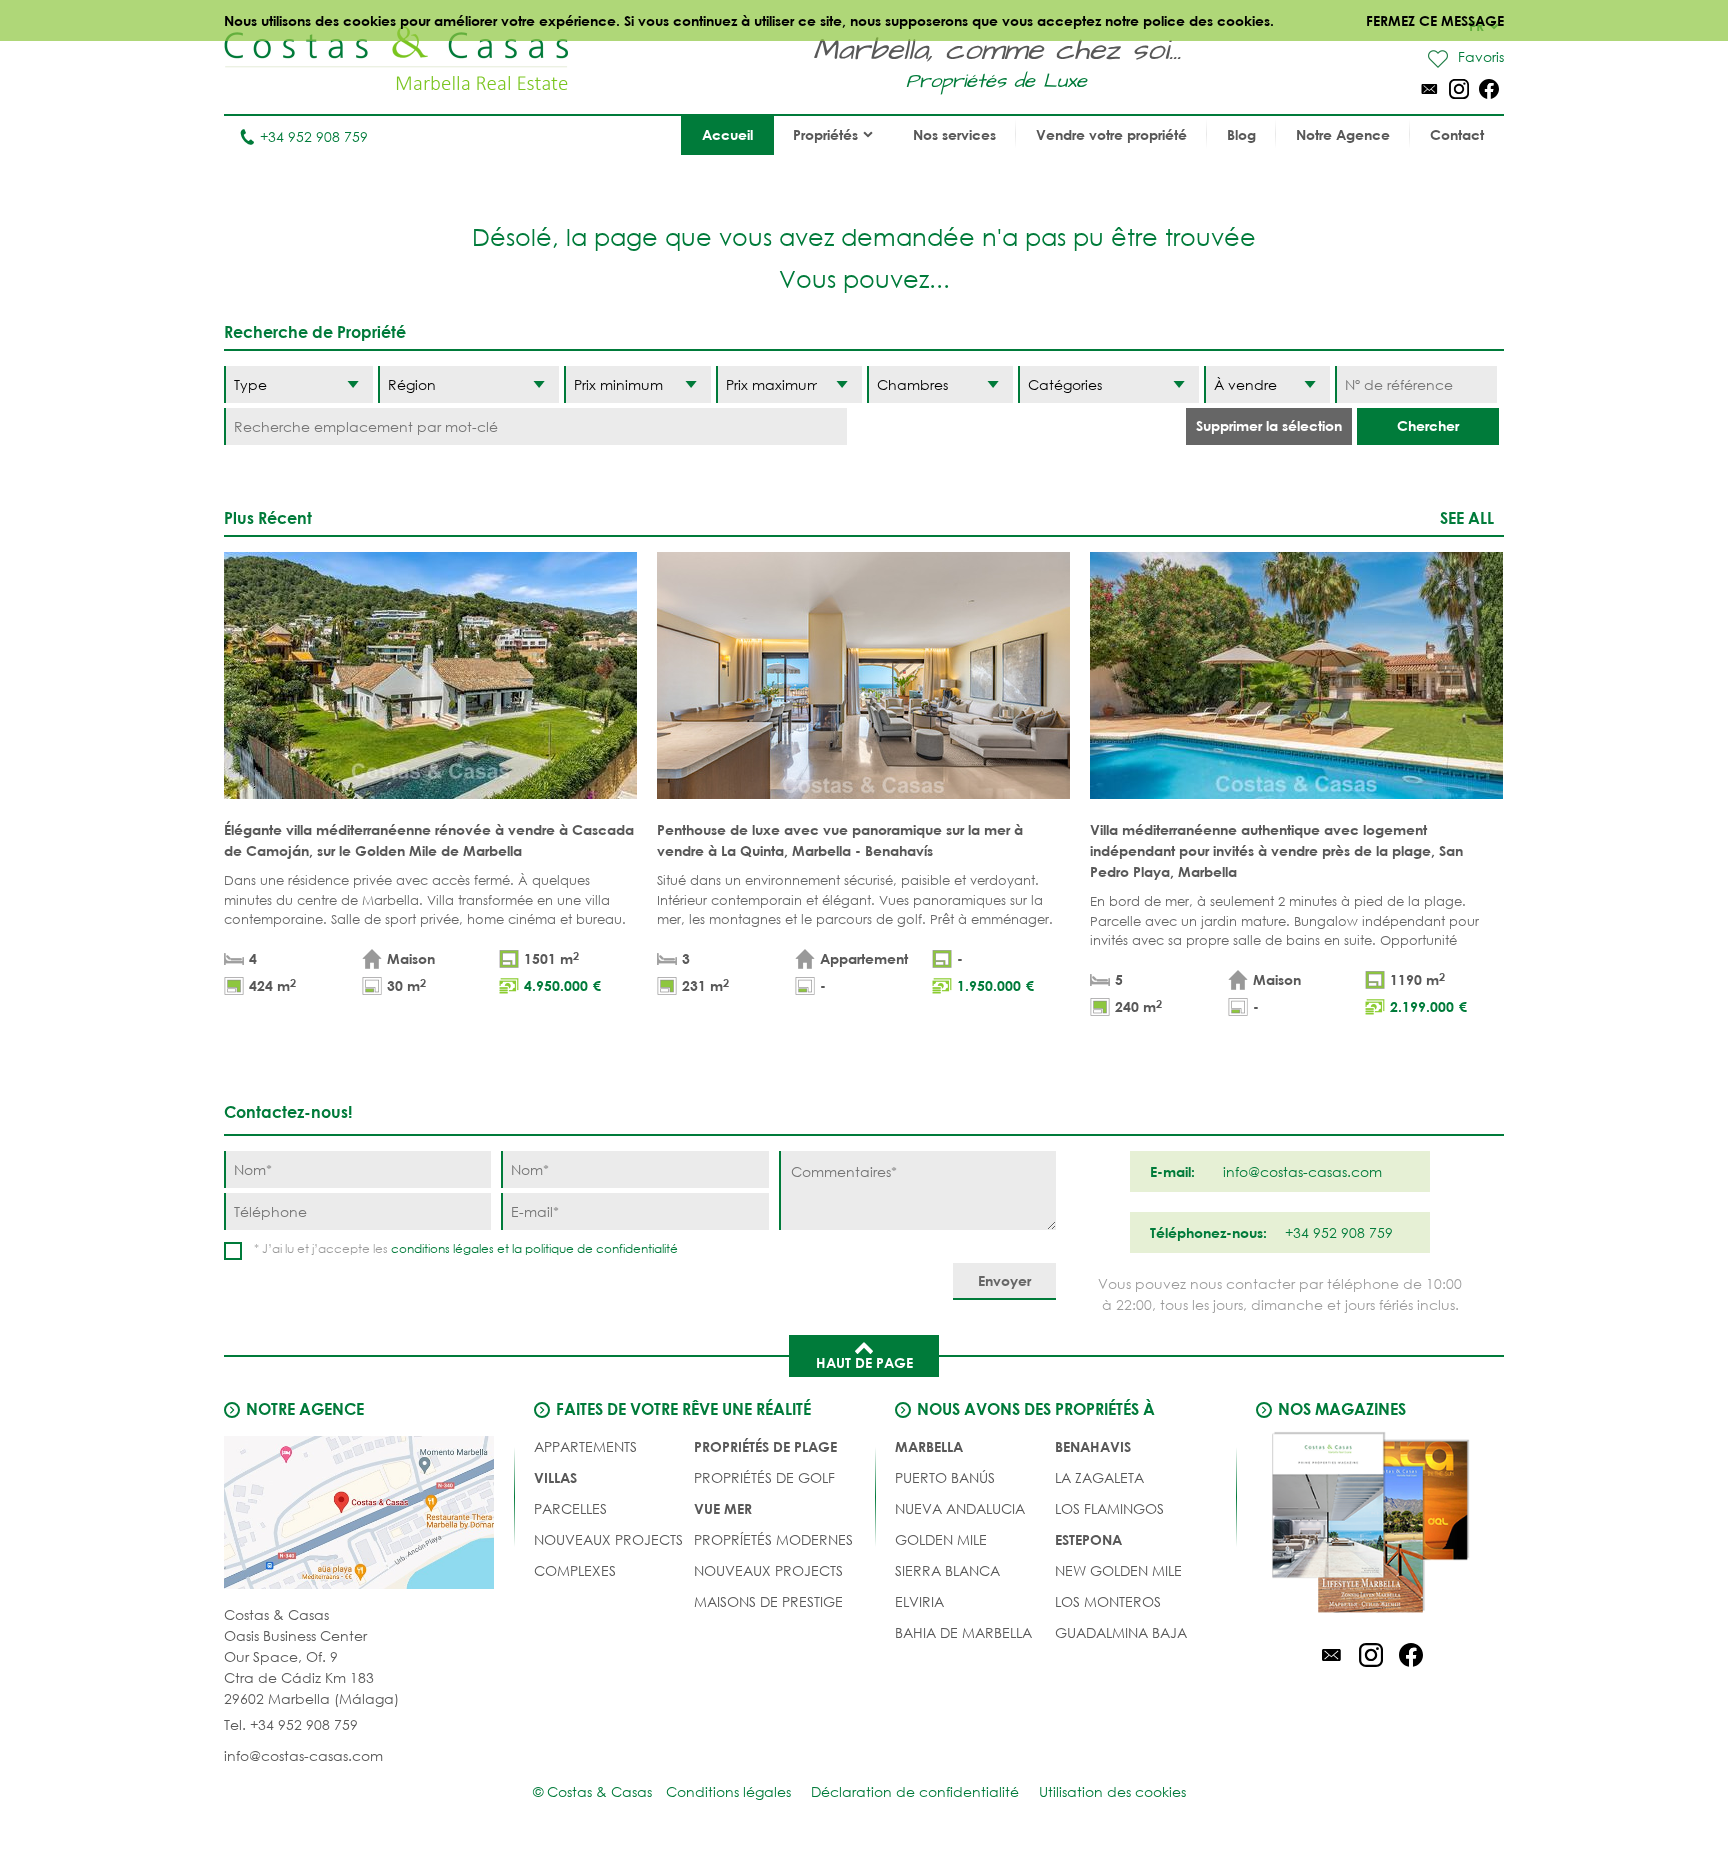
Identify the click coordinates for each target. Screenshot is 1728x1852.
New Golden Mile (1118, 1570)
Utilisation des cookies (1112, 1791)
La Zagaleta (1099, 1477)
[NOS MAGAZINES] (1371, 1526)
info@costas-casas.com (303, 1755)
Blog (1241, 134)
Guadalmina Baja (1121, 1632)
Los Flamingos (1109, 1508)
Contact (1457, 134)
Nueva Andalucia (960, 1508)
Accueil (727, 134)
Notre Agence (1343, 134)
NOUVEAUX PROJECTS (608, 1539)
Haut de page (864, 1362)
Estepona (1088, 1539)
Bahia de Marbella (963, 1632)
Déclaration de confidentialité (915, 1791)
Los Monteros (1108, 1601)
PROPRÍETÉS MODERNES (773, 1539)
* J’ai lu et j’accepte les (466, 1248)
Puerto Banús (945, 1477)
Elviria (919, 1601)
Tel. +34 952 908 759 (291, 1724)
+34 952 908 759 (314, 136)
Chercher (1428, 425)
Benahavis (1093, 1446)
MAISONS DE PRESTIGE (768, 1601)
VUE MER (723, 1508)
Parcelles (570, 1508)
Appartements (585, 1446)
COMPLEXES (575, 1570)
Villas (555, 1477)
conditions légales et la (458, 1248)
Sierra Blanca (947, 1570)
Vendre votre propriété (1111, 134)
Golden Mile (941, 1539)
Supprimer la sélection (1269, 425)
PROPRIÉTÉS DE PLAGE (765, 1446)
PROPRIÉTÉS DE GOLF (764, 1477)
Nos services (954, 134)
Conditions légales (728, 1791)
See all (1467, 517)
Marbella (929, 1446)
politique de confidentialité (601, 1248)
